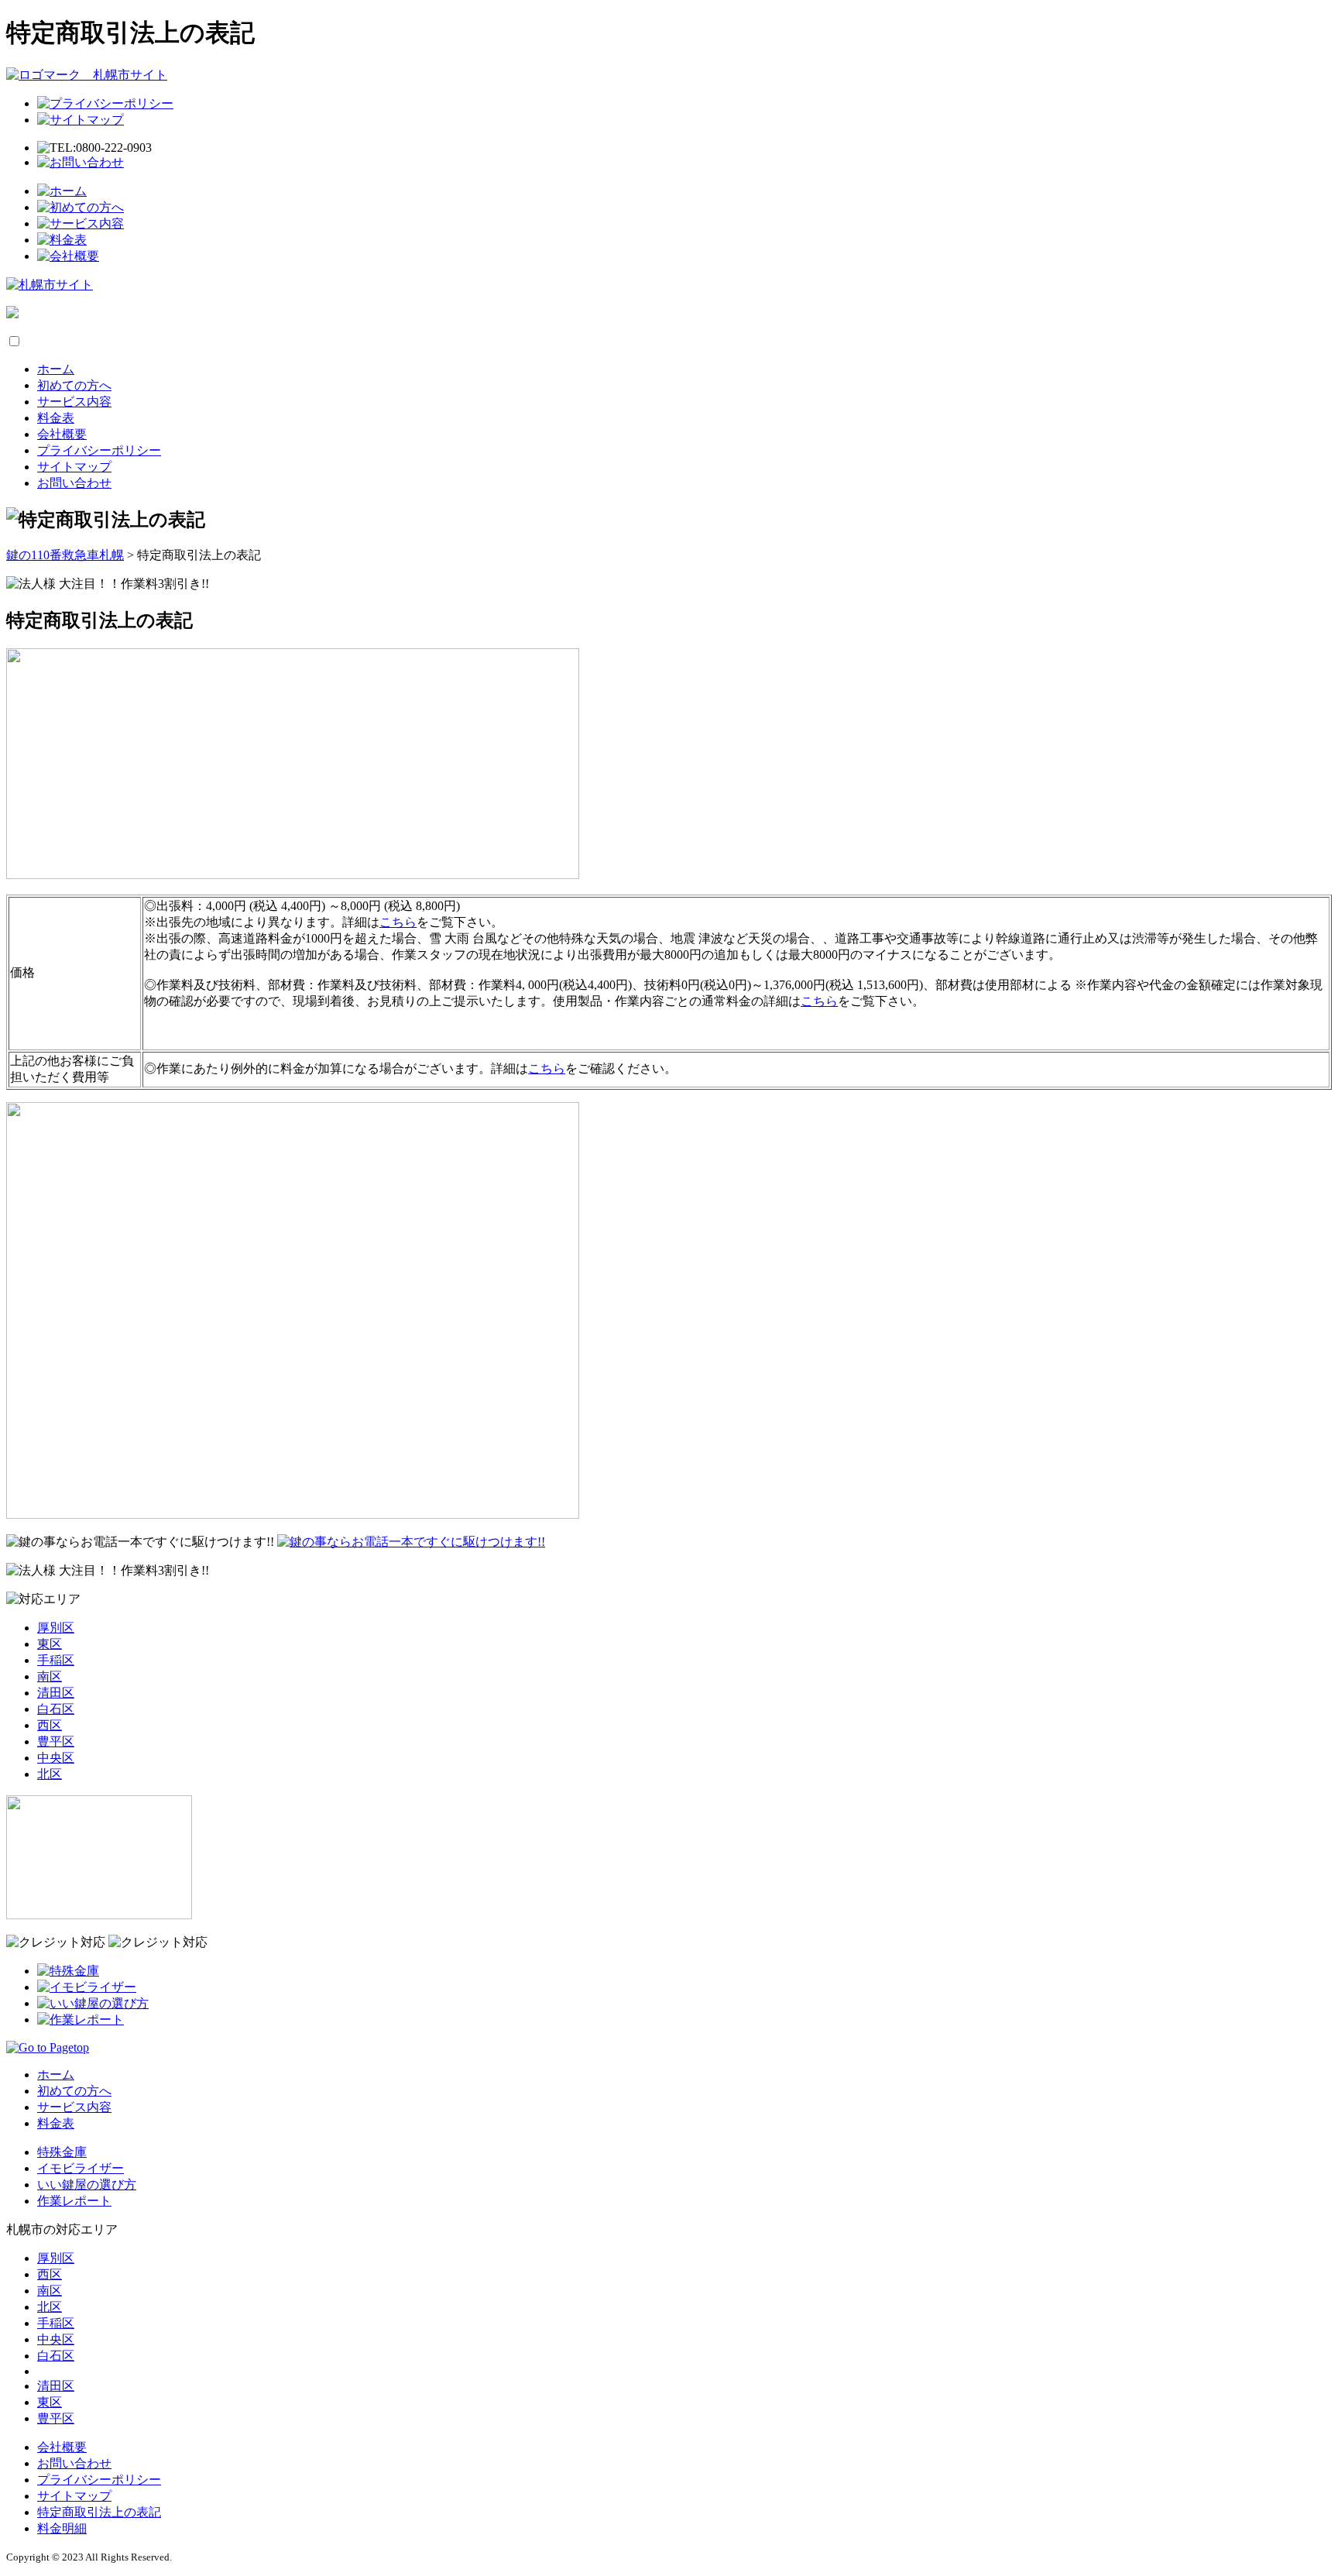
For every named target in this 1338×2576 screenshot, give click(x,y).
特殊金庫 (62, 2152)
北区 (50, 1774)
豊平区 (56, 1741)
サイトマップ (74, 467)
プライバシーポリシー (99, 450)
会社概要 (62, 434)
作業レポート (74, 2201)
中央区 (56, 1758)
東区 (50, 1644)
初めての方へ (74, 385)
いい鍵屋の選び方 (87, 2184)
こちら (398, 922)
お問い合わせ (74, 483)
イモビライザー (81, 2168)
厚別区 (56, 1628)
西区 (50, 1725)
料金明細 (62, 2528)
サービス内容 (74, 402)
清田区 (56, 1693)
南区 (50, 1676)
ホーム (56, 369)
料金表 (56, 418)
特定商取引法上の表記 (99, 2512)
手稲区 (56, 1660)
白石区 (56, 1709)
